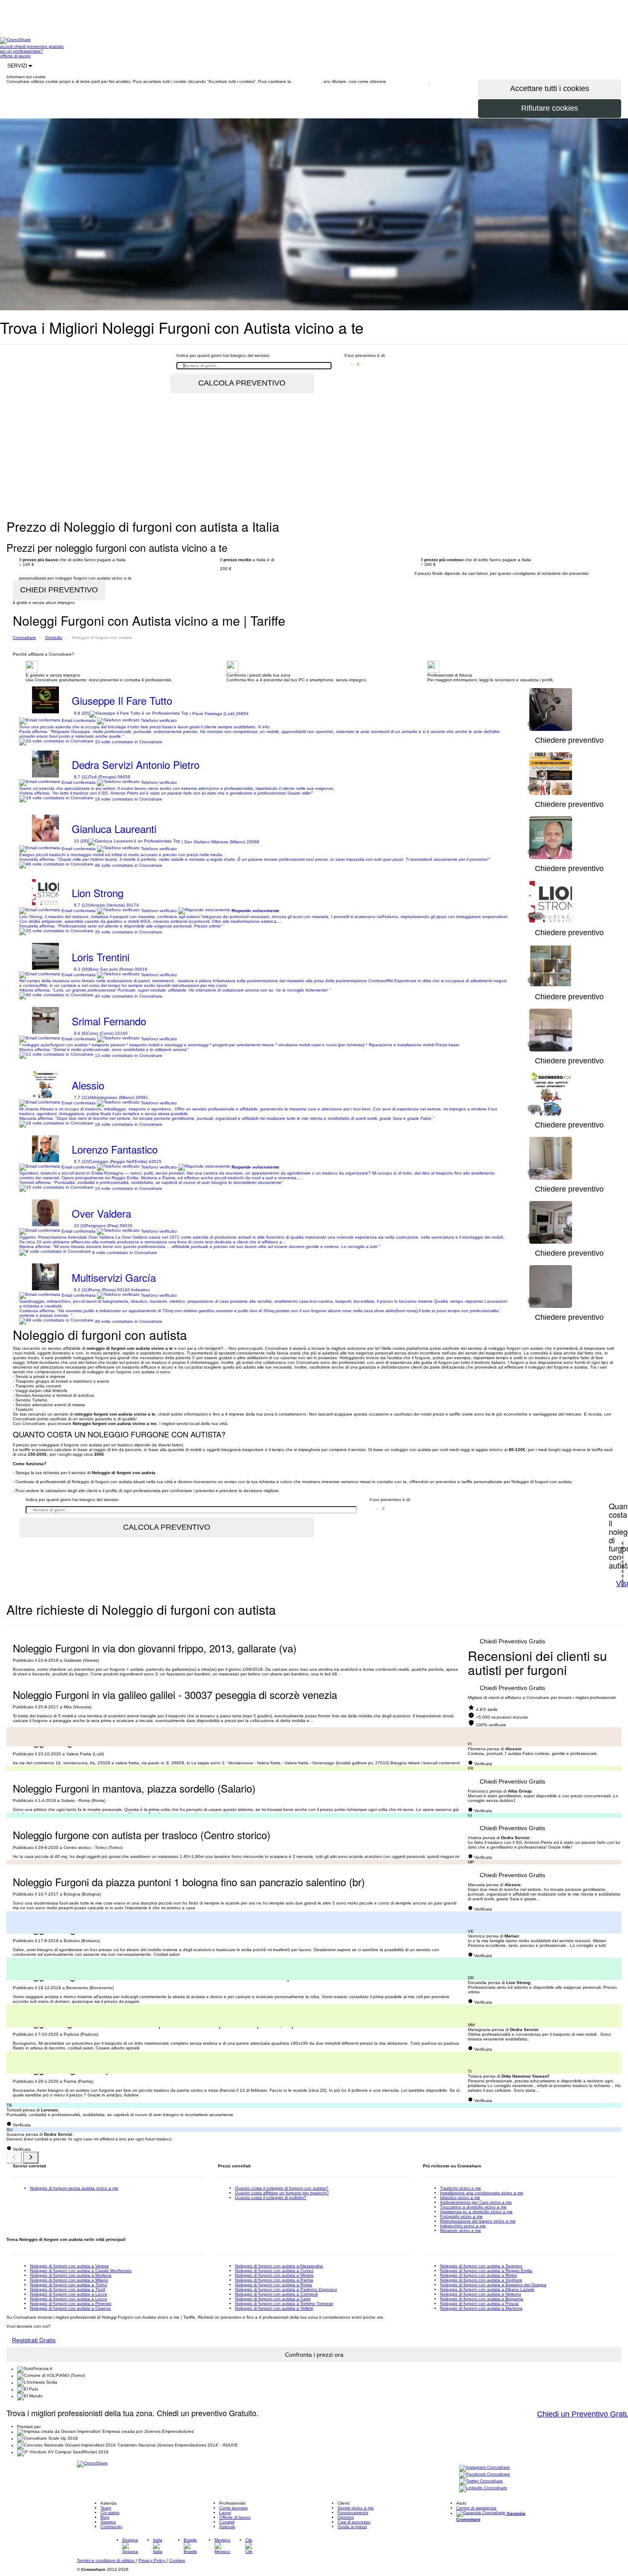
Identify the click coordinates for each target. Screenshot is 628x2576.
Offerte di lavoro (235, 2517)
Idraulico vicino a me (460, 2198)
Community (111, 2527)
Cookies (177, 2560)
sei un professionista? (22, 51)
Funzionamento (353, 2513)
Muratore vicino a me (461, 2230)
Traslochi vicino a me (461, 2188)
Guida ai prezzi (352, 2527)
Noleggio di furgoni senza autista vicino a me (74, 2188)
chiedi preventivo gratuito (39, 46)
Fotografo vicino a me (461, 2216)
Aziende (227, 2527)
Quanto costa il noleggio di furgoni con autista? (282, 2188)
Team (106, 2508)
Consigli (227, 2522)
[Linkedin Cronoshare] (483, 2489)
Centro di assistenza (476, 2508)
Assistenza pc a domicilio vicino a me (476, 2212)
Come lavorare (233, 2508)
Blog (105, 2517)
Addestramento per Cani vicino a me (476, 2202)
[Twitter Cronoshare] (481, 2482)
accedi (7, 46)
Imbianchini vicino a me (463, 2226)
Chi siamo (110, 2513)
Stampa (108, 2522)
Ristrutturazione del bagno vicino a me (478, 2221)
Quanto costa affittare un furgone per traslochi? (282, 2193)
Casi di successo (354, 2522)
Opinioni (346, 2517)
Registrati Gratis (34, 2340)
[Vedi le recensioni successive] (31, 2158)
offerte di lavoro (15, 56)
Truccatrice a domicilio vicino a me (473, 2207)
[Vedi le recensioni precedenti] (14, 2158)
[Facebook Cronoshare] (485, 2475)
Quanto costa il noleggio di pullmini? (271, 2198)
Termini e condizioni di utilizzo (106, 2560)
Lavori (225, 2513)
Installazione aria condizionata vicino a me (482, 2193)
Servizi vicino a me (356, 2508)
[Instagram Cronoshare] (485, 2468)
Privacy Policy (153, 2560)
